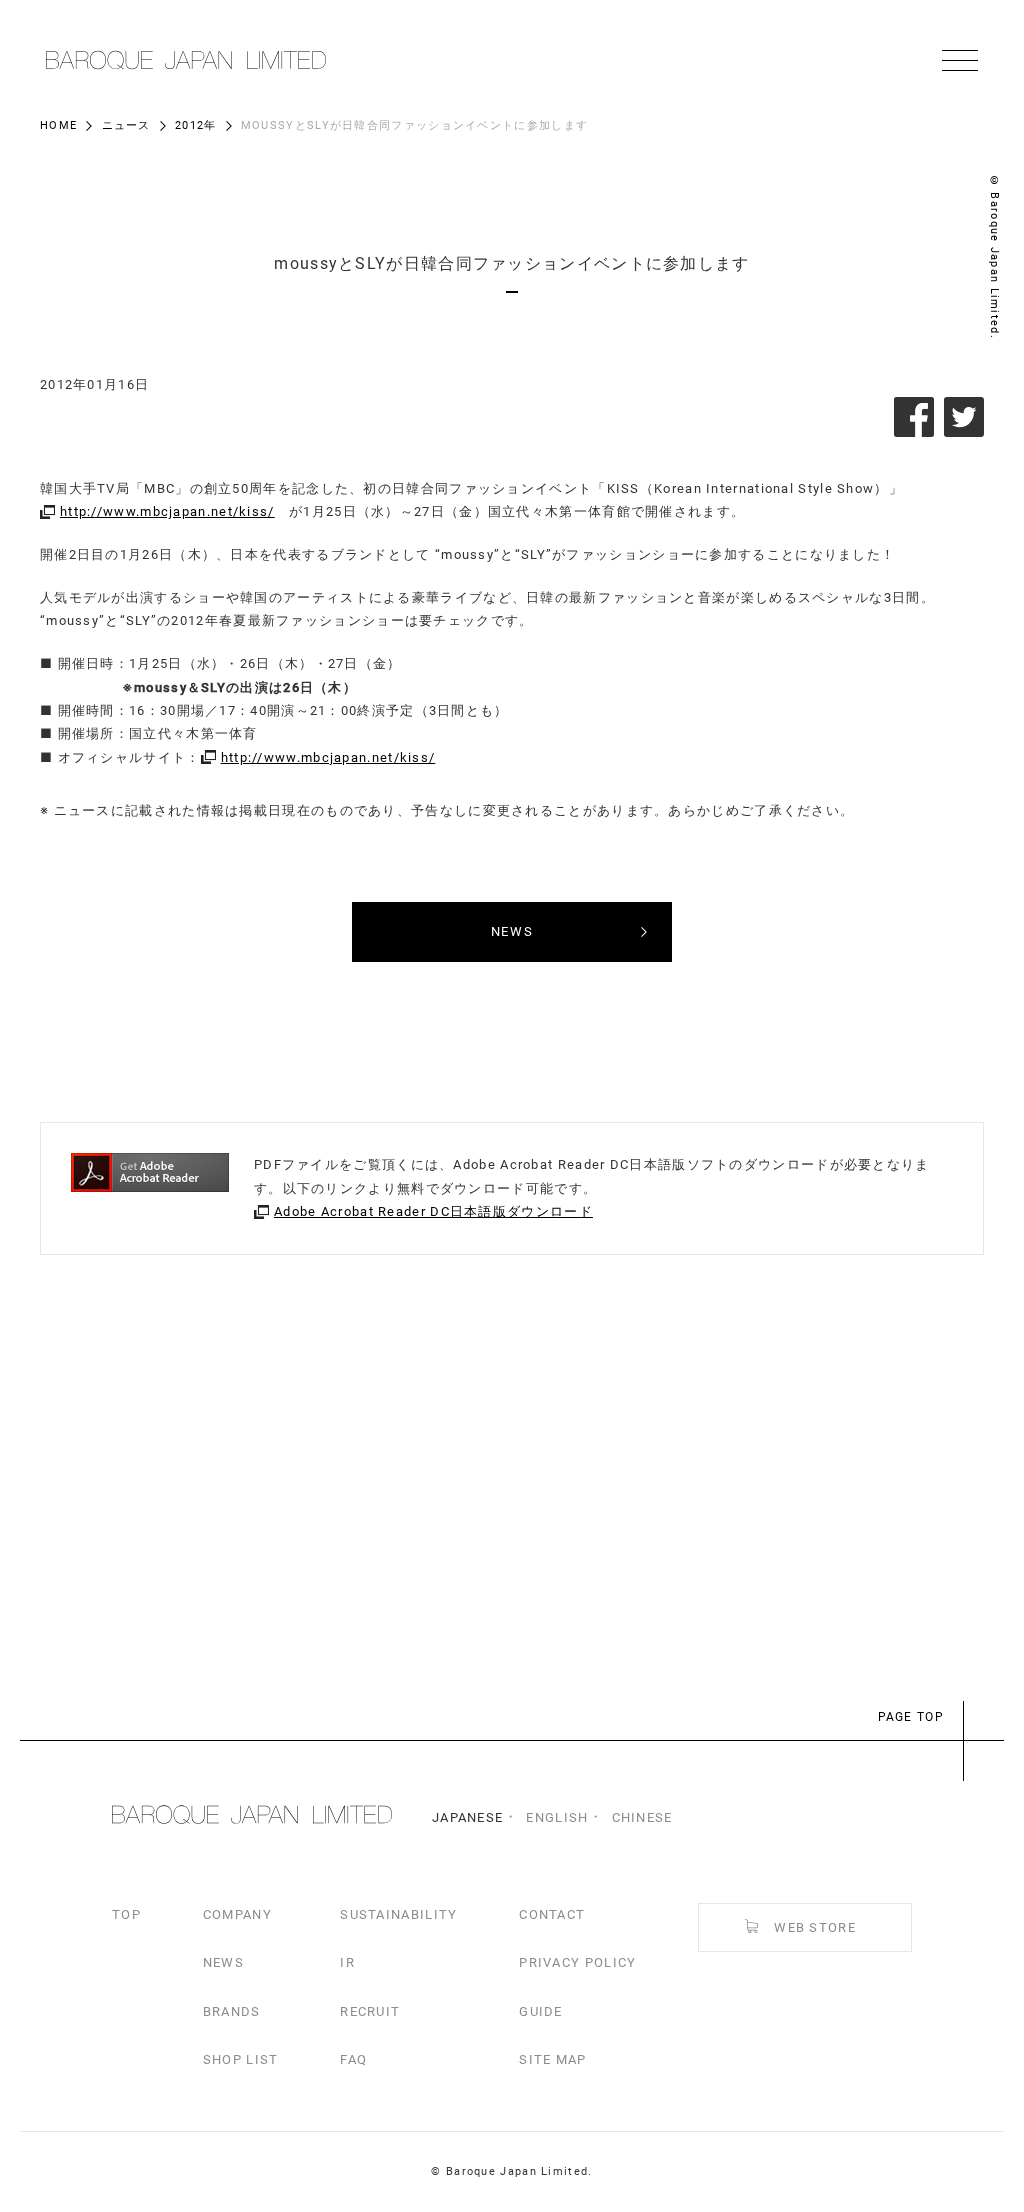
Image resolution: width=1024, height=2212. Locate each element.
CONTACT (552, 1914)
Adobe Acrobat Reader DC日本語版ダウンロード (433, 1211)
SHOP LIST (241, 2059)
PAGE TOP (911, 1717)
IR (347, 1962)
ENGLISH (557, 1817)
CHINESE (642, 1817)
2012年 (196, 125)
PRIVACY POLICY (577, 1962)
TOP (126, 1914)
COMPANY (237, 1914)
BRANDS (232, 2011)
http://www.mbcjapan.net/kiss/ (167, 511)
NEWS (223, 1962)
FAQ (353, 2059)
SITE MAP (552, 2059)
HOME (58, 125)
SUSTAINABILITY (398, 1914)
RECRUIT (370, 2011)
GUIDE (541, 2011)
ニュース (126, 125)
